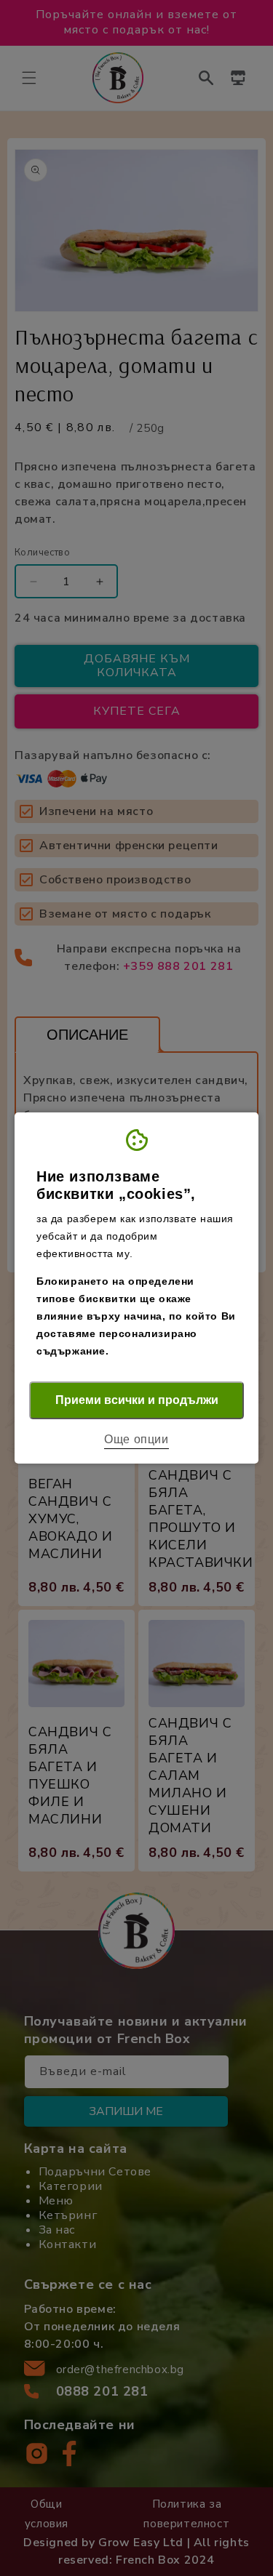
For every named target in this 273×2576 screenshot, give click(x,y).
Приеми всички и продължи (137, 1400)
